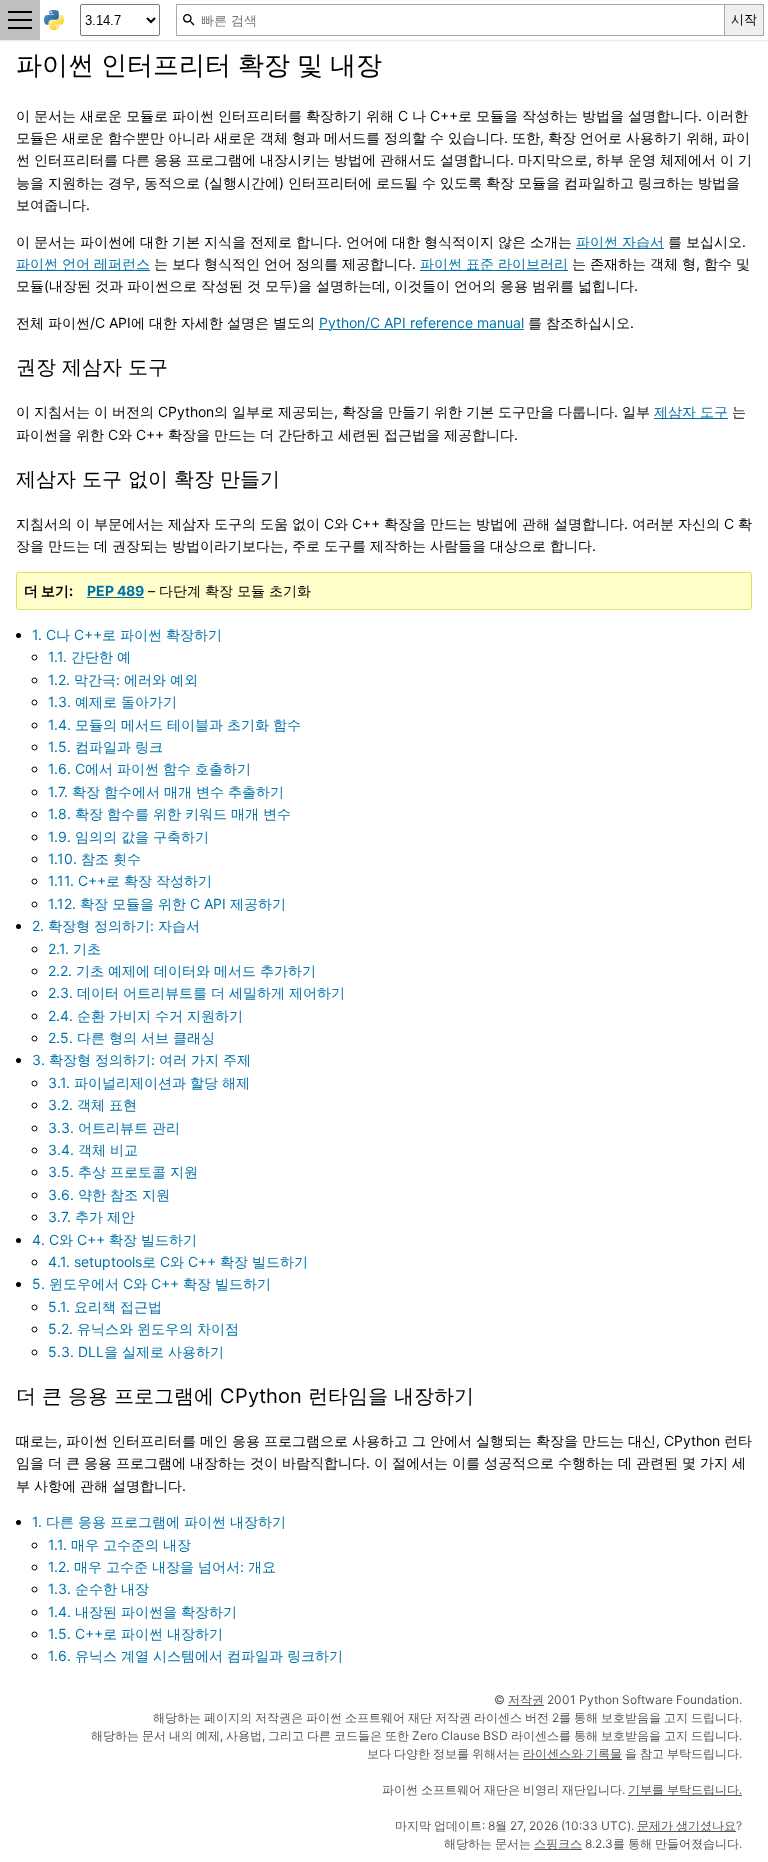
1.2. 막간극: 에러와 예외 (123, 679)
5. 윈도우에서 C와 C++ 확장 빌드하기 (151, 1283)
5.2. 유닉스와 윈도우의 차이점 (143, 1328)
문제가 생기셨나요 (686, 1825)
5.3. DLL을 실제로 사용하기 (136, 1351)
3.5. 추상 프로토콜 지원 (123, 1171)
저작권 (526, 1699)
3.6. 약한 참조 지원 (109, 1194)
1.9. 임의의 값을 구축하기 (128, 836)
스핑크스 (558, 1843)
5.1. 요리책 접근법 (105, 1306)
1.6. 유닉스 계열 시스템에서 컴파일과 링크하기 (195, 1655)
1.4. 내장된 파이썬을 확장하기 (142, 1611)
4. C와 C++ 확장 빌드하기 (114, 1239)
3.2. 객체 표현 (92, 1104)
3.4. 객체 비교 (93, 1149)
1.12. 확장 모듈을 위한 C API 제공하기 (167, 903)
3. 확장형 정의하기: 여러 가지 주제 (141, 1059)
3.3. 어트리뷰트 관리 (114, 1127)
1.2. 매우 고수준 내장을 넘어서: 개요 (162, 1566)
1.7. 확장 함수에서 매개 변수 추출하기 (166, 791)
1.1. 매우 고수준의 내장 (119, 1544)
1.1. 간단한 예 (89, 656)
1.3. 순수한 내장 (98, 1588)
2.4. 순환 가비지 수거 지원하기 (145, 1015)
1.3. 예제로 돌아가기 (112, 701)
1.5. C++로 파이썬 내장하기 (135, 1633)
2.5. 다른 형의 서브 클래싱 (131, 1037)
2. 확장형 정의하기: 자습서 (116, 925)
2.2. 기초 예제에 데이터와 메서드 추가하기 (182, 970)
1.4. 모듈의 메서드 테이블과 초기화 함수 (174, 724)
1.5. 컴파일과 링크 (105, 746)
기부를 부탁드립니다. (685, 1789)
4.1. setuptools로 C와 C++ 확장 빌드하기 (178, 1261)
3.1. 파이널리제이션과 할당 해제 (149, 1082)
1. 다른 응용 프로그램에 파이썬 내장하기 (159, 1521)
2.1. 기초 (74, 948)
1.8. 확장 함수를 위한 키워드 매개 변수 (169, 813)
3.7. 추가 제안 (91, 1216)
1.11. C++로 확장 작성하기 (130, 880)
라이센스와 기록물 (572, 1753)
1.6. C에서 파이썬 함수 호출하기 (149, 768)
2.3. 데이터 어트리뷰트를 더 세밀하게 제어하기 (196, 992)
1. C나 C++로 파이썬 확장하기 (127, 634)
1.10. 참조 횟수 (94, 858)
